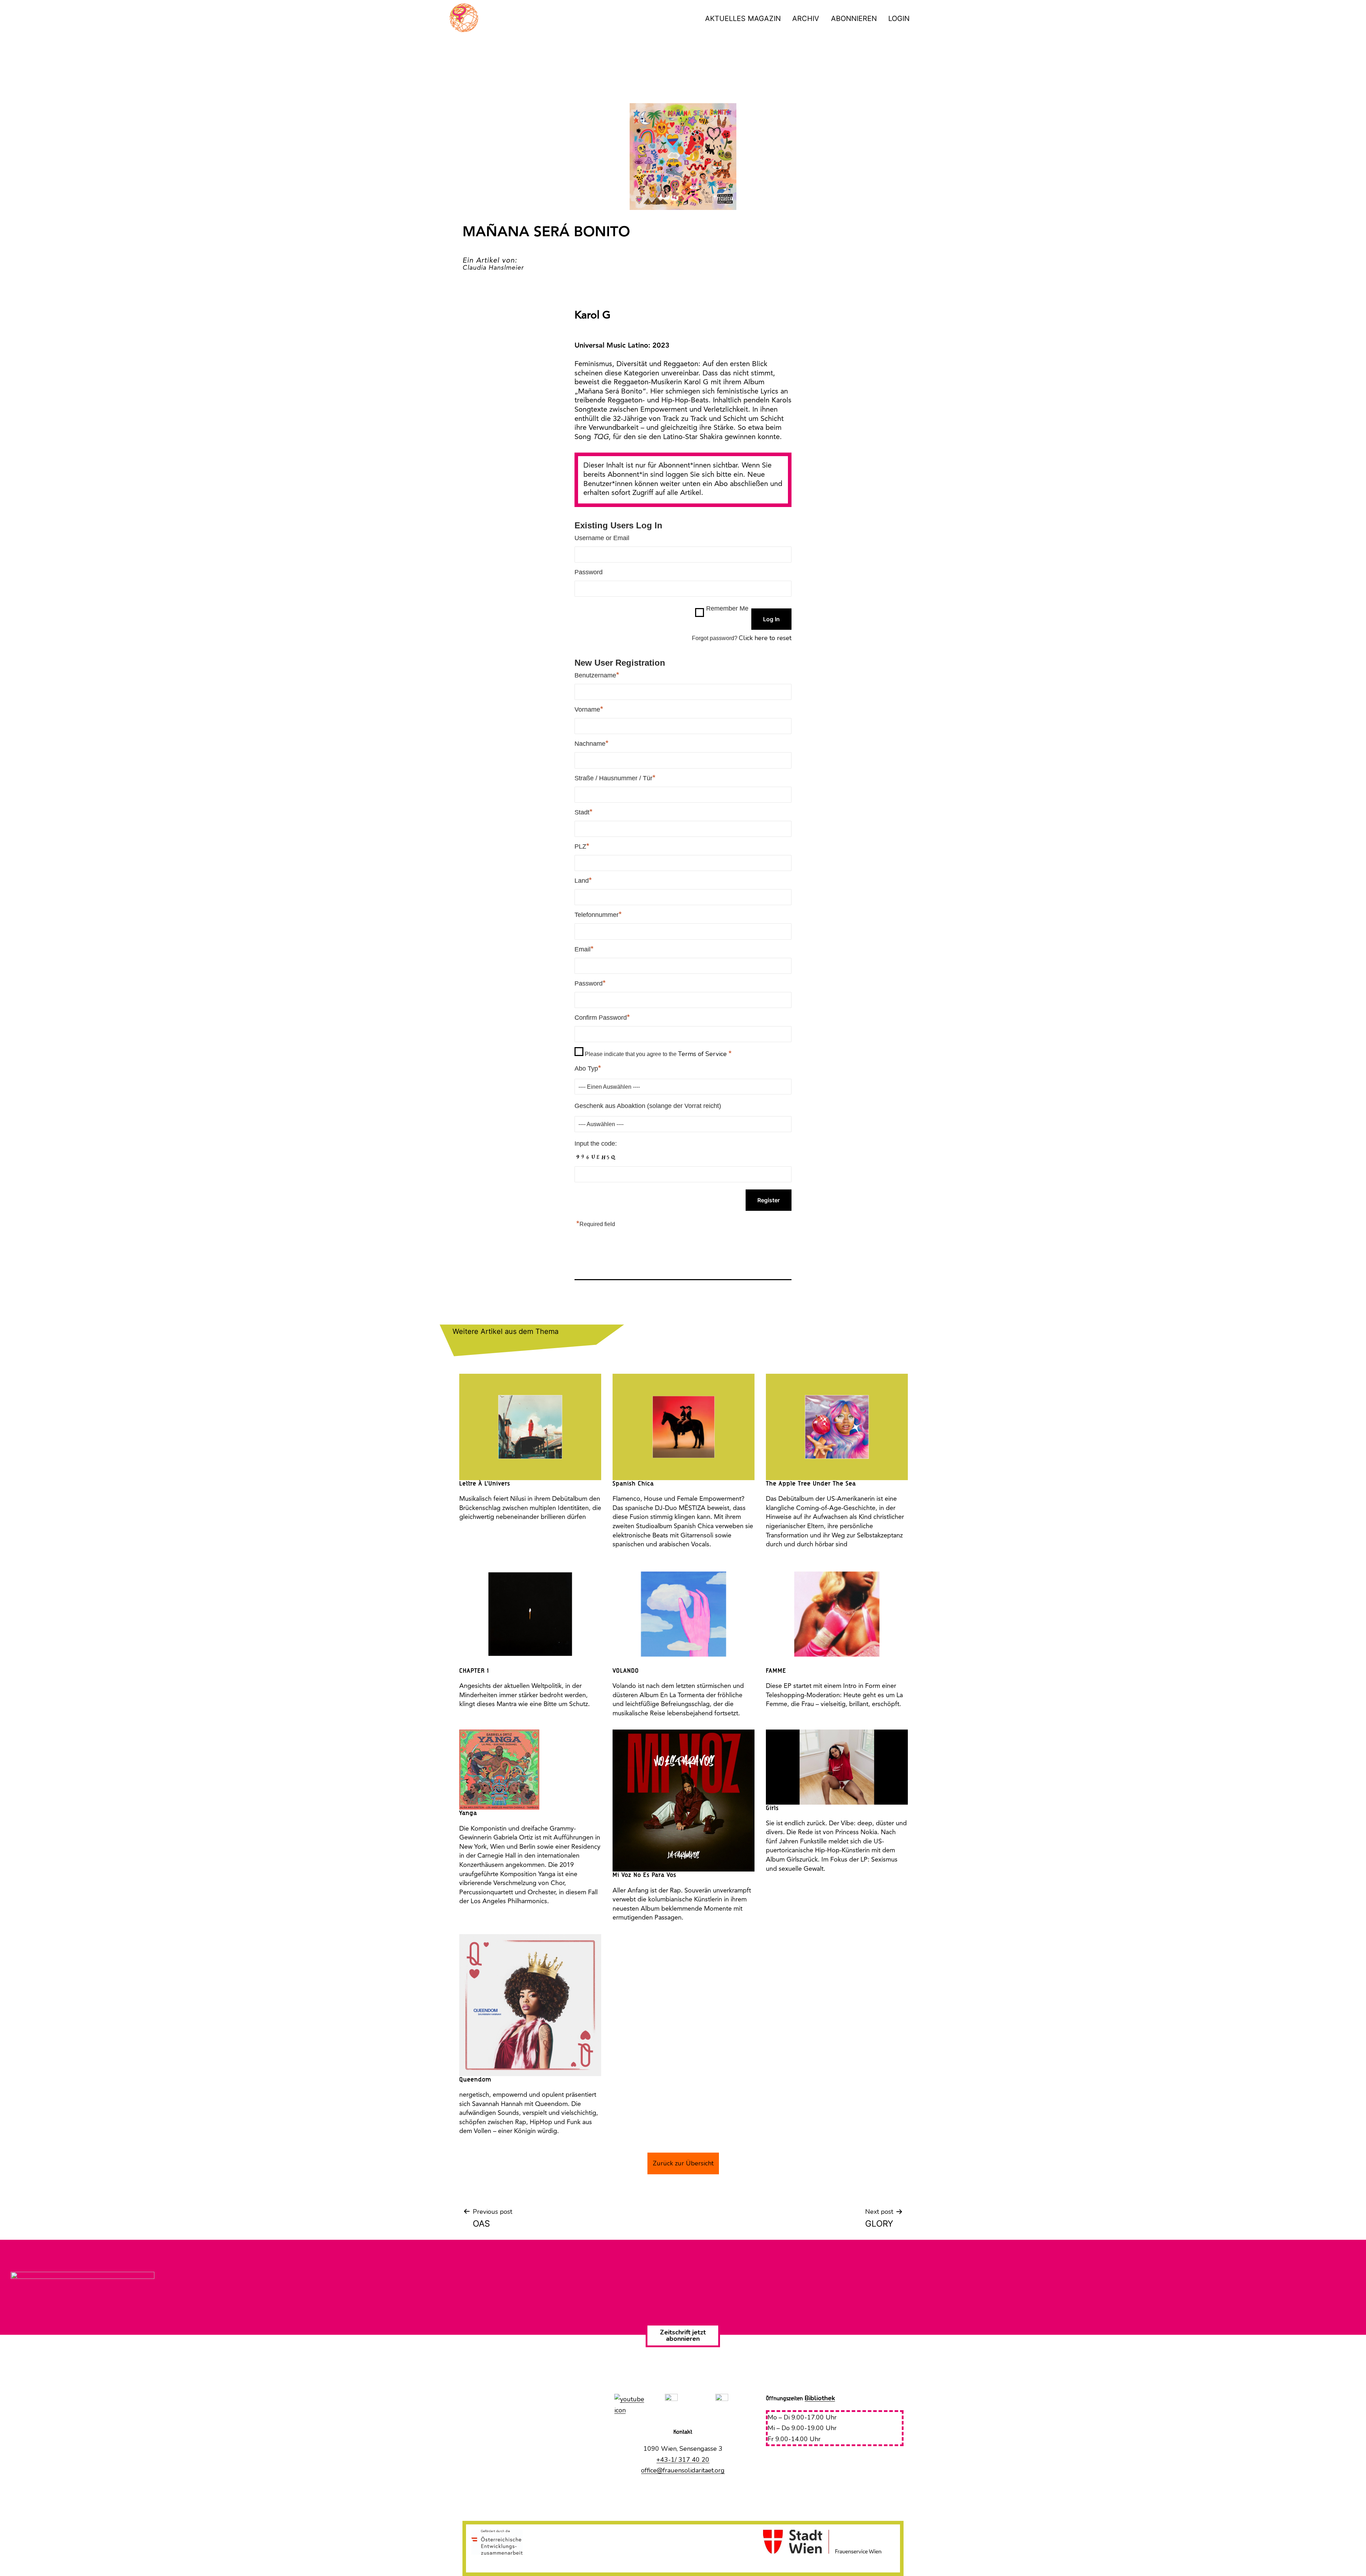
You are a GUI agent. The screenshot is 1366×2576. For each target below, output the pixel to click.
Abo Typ (588, 1068)
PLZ (582, 846)
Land (583, 880)
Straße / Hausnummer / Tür (615, 778)
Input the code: (596, 1144)
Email (584, 949)
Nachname (592, 743)
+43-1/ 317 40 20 (683, 2460)
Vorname (589, 709)
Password (589, 572)
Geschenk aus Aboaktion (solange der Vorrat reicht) (648, 1106)
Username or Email (602, 538)
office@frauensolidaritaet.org (683, 2470)
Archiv (806, 19)
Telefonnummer (598, 914)
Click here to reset (765, 638)
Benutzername (597, 675)
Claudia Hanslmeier (493, 268)
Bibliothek (820, 2398)
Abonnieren (854, 19)
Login (899, 19)
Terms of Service (703, 1054)
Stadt (584, 812)
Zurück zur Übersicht (683, 2163)
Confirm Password (602, 1017)
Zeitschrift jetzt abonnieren (683, 2335)
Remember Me (727, 608)
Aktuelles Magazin (743, 19)
